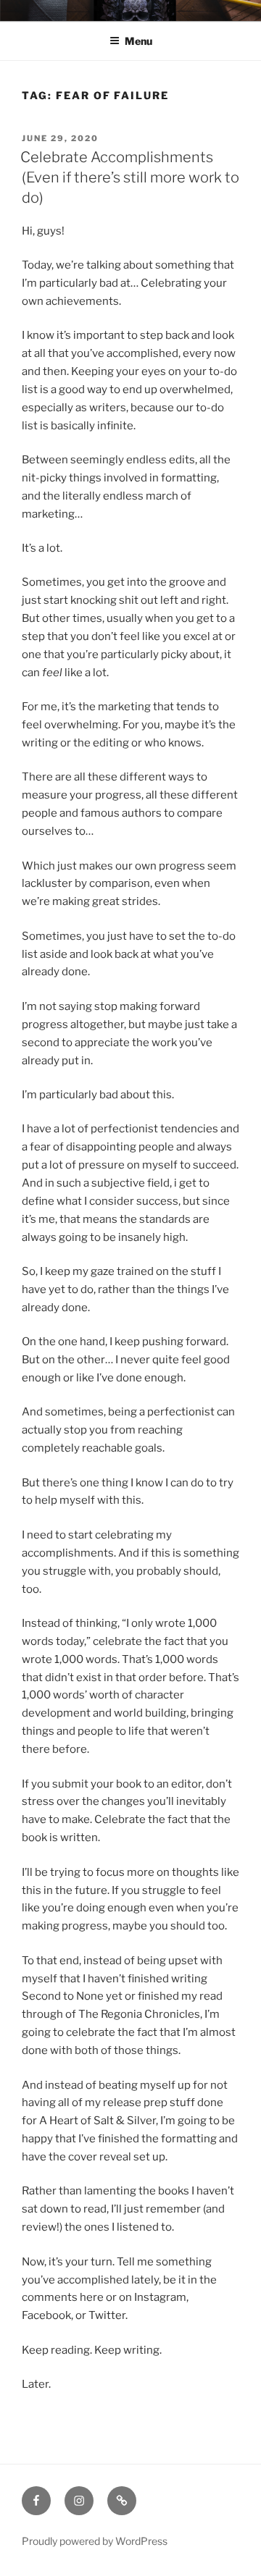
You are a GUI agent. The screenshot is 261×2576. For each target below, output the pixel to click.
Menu (138, 41)
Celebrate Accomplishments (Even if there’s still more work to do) (130, 177)
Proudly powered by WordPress (95, 2541)
